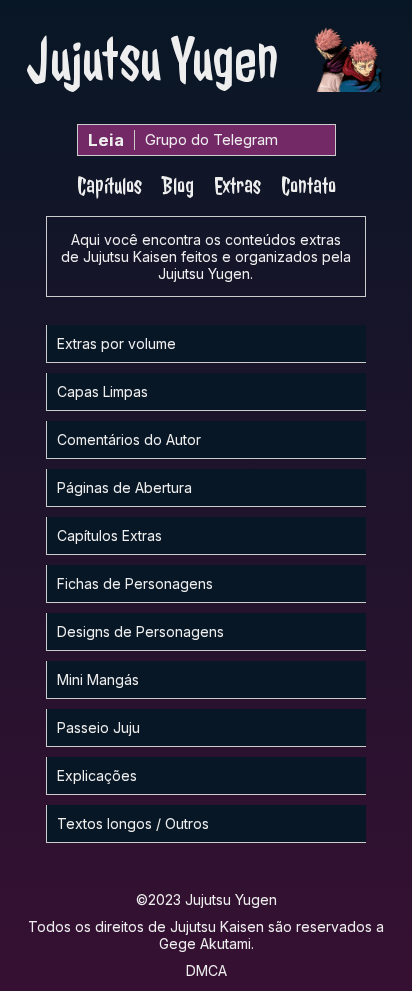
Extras (237, 186)
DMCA (206, 970)
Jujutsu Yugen (153, 60)
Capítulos (109, 186)
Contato (308, 186)
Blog (178, 186)
